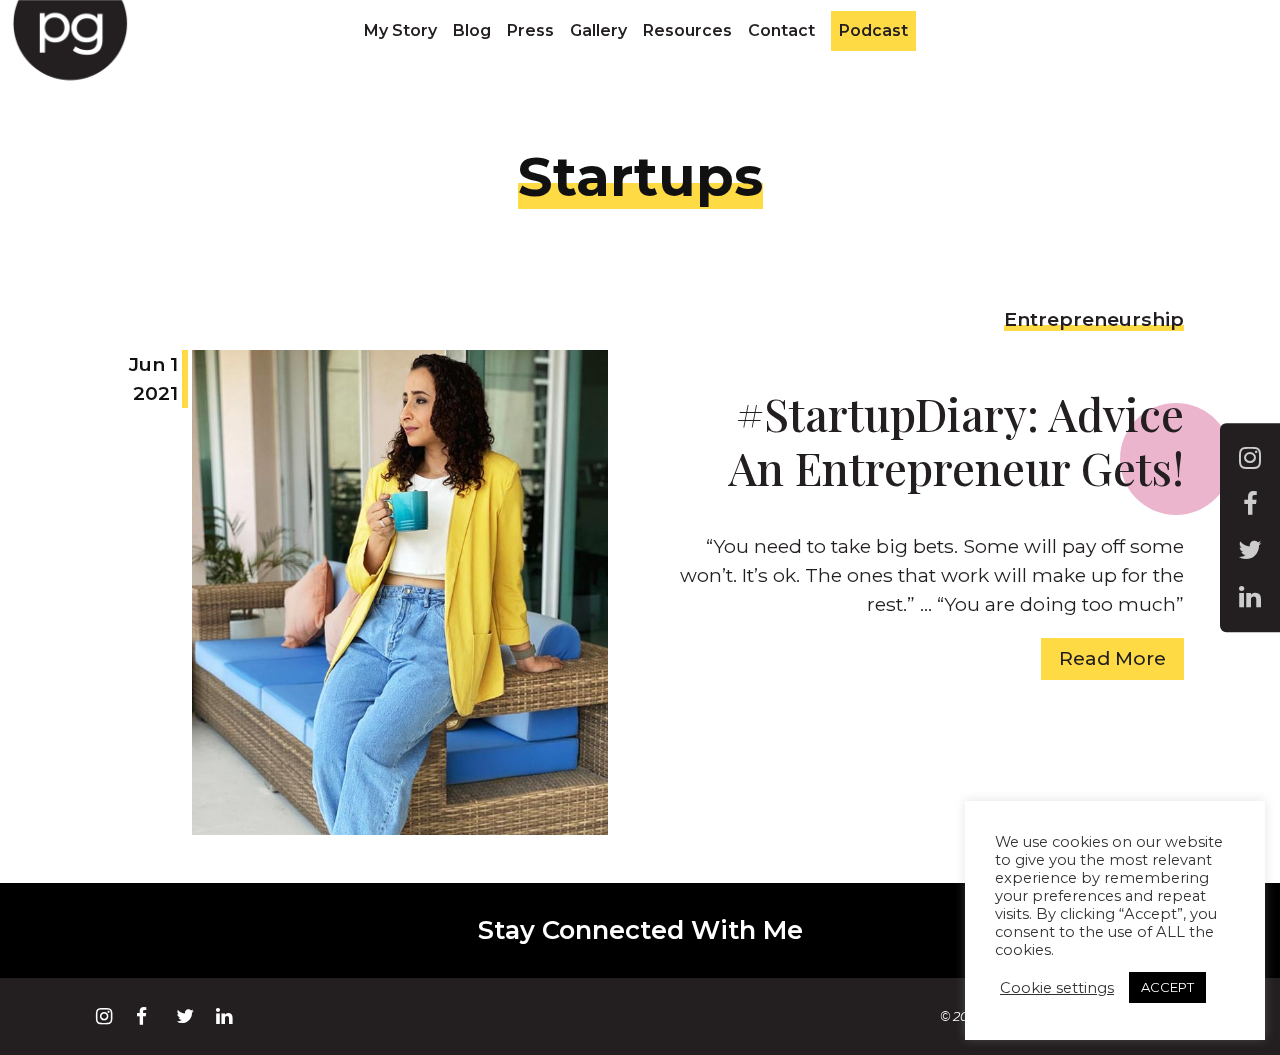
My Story (400, 30)
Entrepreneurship (1094, 319)
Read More (1112, 658)
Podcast (873, 30)
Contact (781, 30)
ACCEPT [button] (1167, 987)
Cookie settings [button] (1057, 988)
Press (530, 30)
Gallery (598, 30)
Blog (472, 30)
